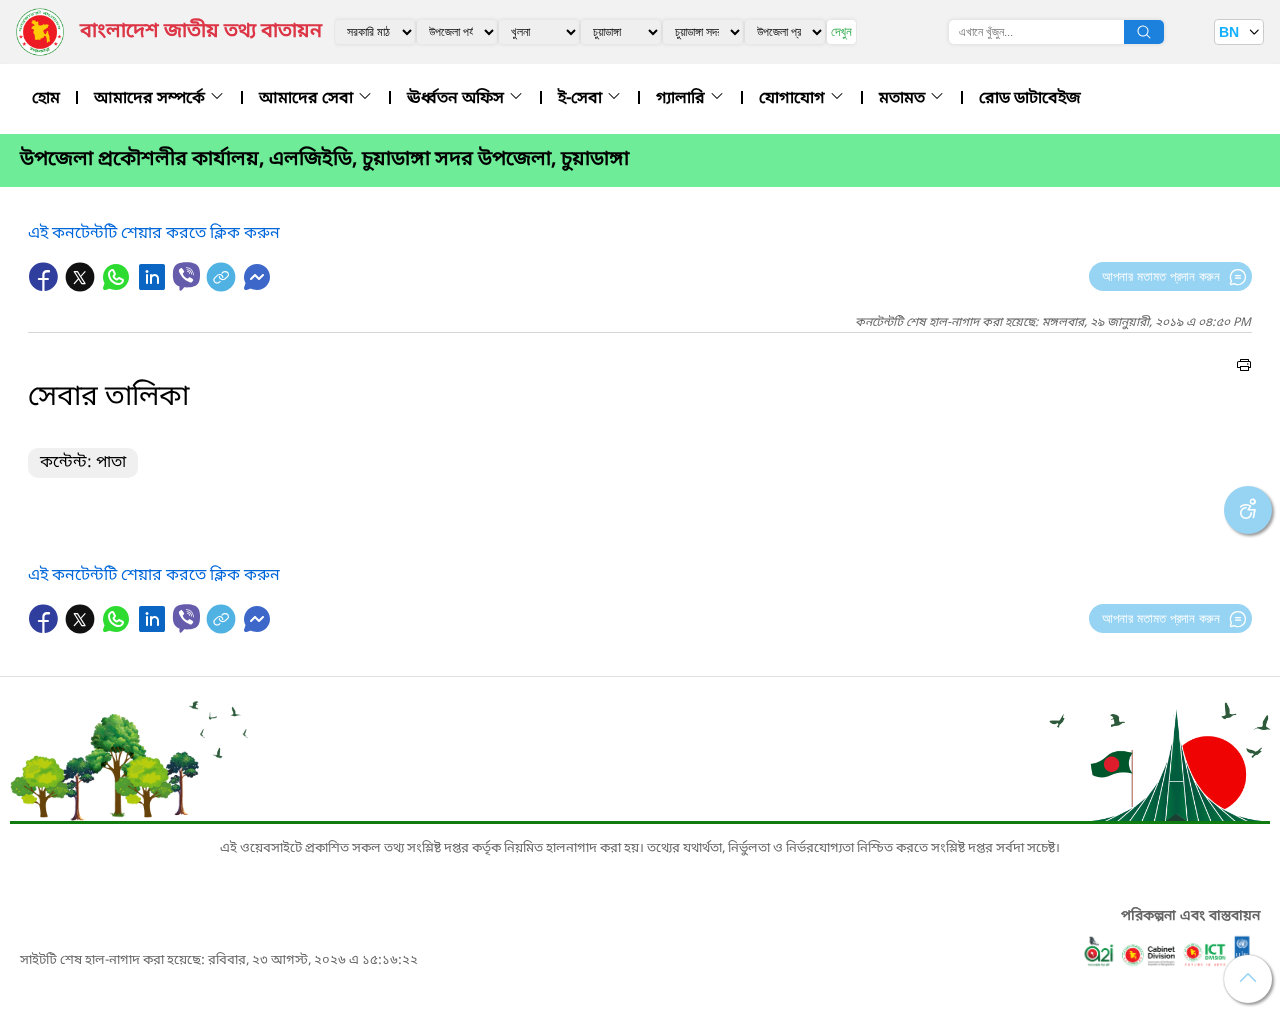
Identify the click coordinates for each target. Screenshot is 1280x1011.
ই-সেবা (582, 99)
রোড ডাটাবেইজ (1030, 99)
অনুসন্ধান (1144, 32)
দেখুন (841, 31)
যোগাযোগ (794, 99)
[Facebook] (46, 287)
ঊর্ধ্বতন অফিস (457, 99)
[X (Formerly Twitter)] (82, 287)
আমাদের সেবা (308, 99)
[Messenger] (257, 287)
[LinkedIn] (154, 287)
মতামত (904, 99)
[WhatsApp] (118, 287)
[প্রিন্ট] (1244, 368)
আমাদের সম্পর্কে (151, 99)
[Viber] (186, 276)
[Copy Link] (223, 287)
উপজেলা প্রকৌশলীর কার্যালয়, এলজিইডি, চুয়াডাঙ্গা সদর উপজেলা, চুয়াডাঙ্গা (324, 160)
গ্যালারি (682, 99)
